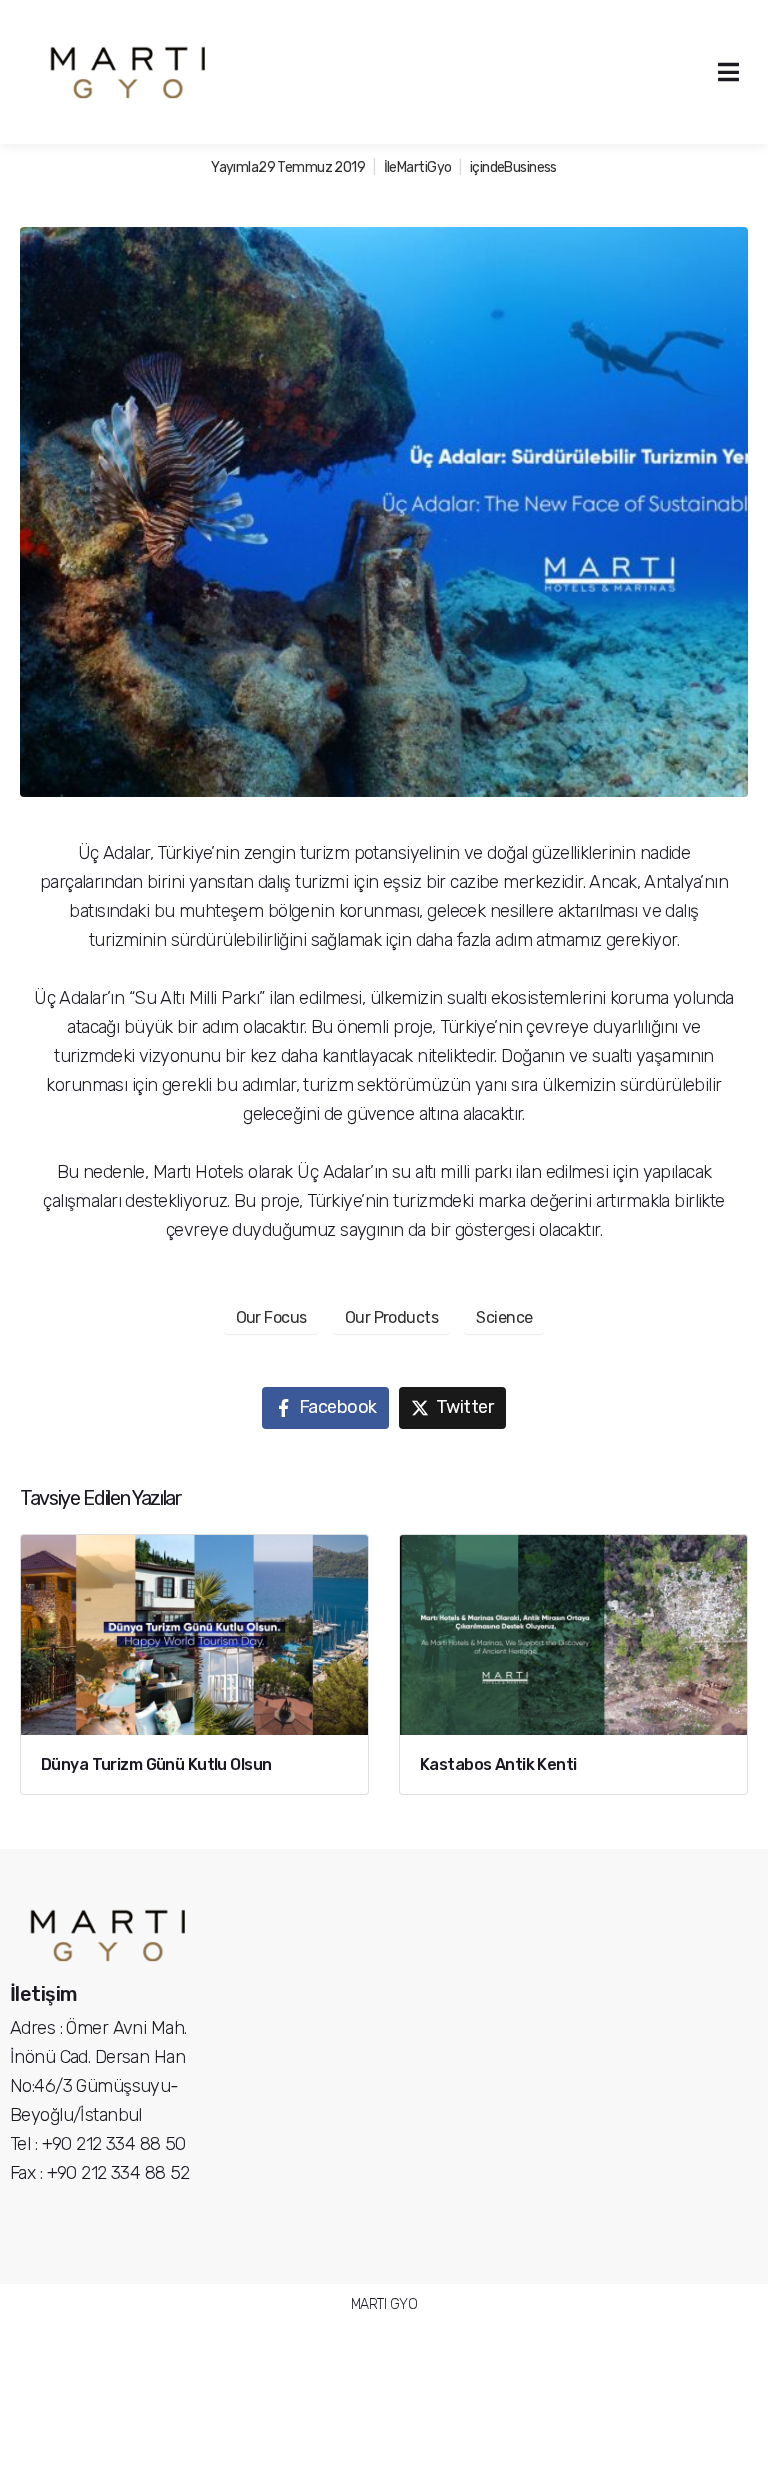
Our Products (391, 1317)
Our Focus (271, 1317)
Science (504, 1317)
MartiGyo (424, 167)
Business (530, 167)
